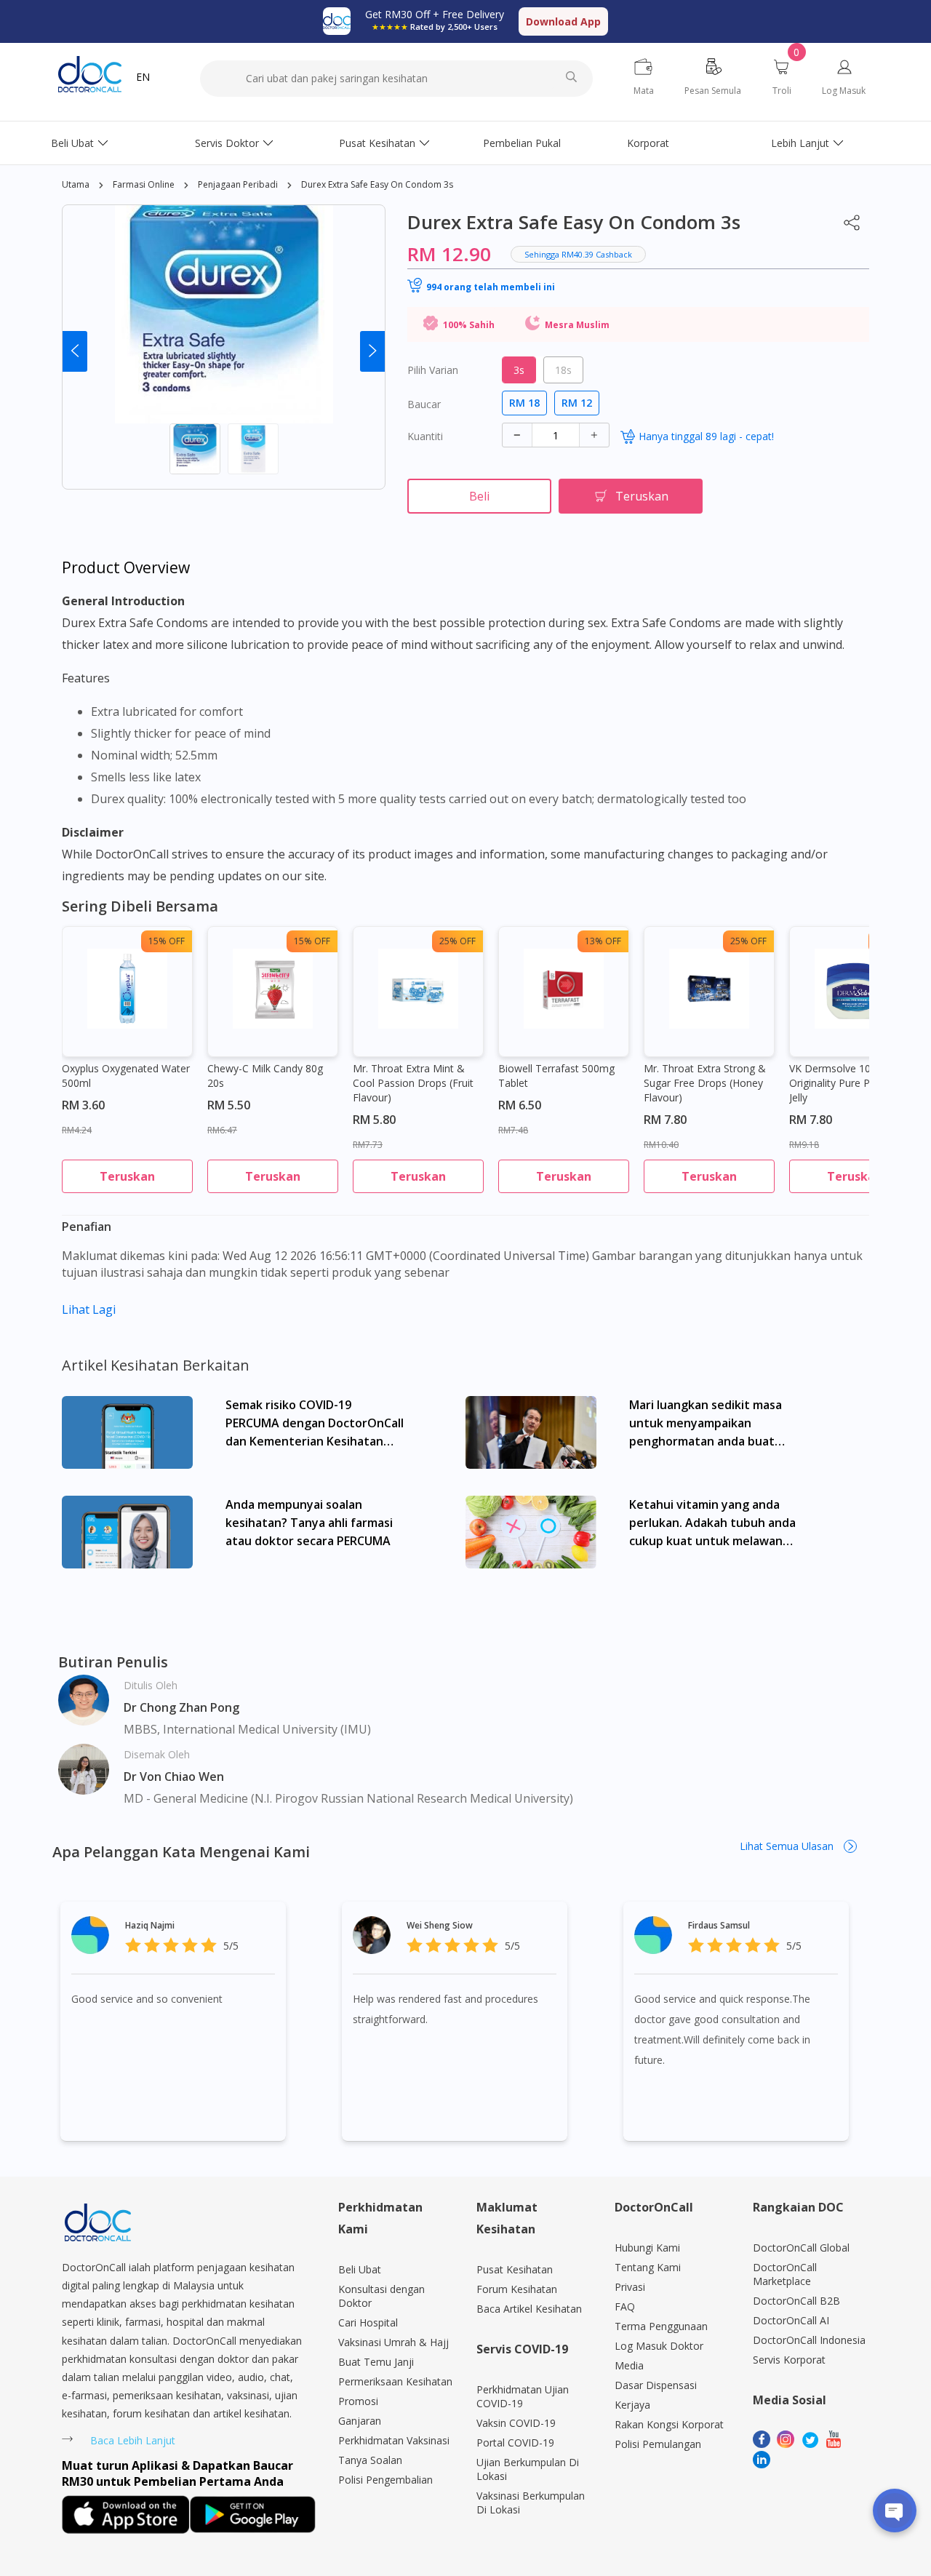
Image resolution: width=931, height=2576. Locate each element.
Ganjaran (360, 2421)
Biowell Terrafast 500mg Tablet (556, 1076)
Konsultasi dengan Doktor (381, 2296)
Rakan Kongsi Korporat (669, 2424)
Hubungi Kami (647, 2248)
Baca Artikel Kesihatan (529, 2309)
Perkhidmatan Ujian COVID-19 (523, 2396)
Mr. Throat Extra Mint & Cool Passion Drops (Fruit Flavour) (413, 1083)
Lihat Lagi (89, 1309)
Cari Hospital (368, 2322)
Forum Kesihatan (517, 2289)
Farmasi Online (144, 184)
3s (519, 370)
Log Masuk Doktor (659, 2346)
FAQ (625, 2306)
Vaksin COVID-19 (516, 2423)
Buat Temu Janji (376, 2362)
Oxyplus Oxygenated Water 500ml (126, 1076)
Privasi (630, 2287)
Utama (76, 184)
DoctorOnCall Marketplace (785, 2274)
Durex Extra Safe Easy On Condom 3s (377, 184)
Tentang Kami (648, 2267)
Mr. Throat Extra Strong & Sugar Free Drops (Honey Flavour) (705, 1083)
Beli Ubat (72, 143)
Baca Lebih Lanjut (133, 2440)
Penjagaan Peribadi (238, 184)
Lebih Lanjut (800, 143)
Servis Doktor (227, 143)
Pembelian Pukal (522, 143)
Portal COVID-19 (515, 2443)
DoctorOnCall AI (791, 2320)
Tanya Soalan (370, 2460)
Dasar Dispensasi (656, 2385)
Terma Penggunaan (661, 2326)
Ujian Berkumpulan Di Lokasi (528, 2469)
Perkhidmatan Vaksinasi (394, 2440)
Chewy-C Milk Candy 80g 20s (265, 1076)
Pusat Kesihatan (377, 143)
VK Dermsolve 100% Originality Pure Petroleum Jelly (851, 1083)
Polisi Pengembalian (385, 2480)
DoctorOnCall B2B (796, 2301)
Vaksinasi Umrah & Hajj (393, 2342)
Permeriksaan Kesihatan (395, 2381)
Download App (563, 21)
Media (629, 2365)
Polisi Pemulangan (658, 2444)
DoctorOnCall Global (801, 2248)
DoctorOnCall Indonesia (809, 2340)
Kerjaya (632, 2405)
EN (143, 77)
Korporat (648, 143)
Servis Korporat (789, 2360)
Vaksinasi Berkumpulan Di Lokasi (531, 2503)
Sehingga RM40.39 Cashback (578, 254)
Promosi (358, 2401)
